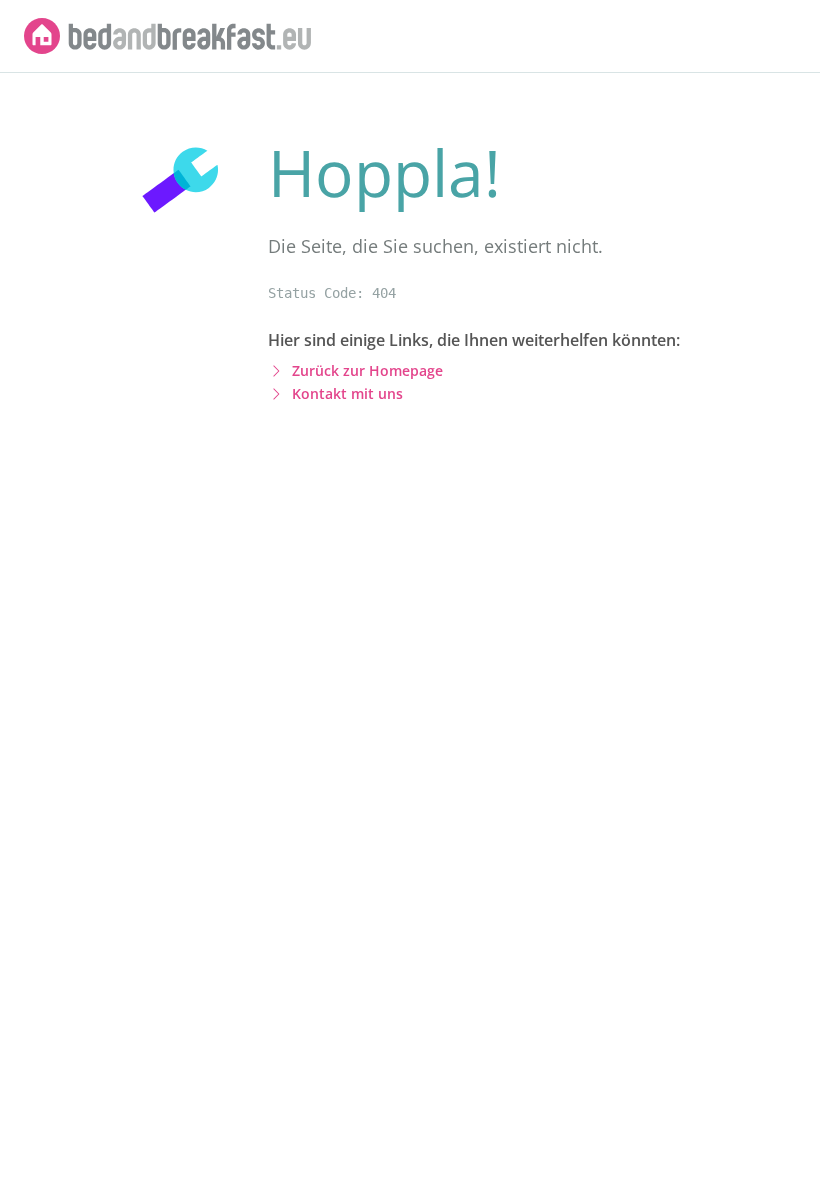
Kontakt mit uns (347, 393)
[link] (168, 36)
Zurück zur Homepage (367, 370)
